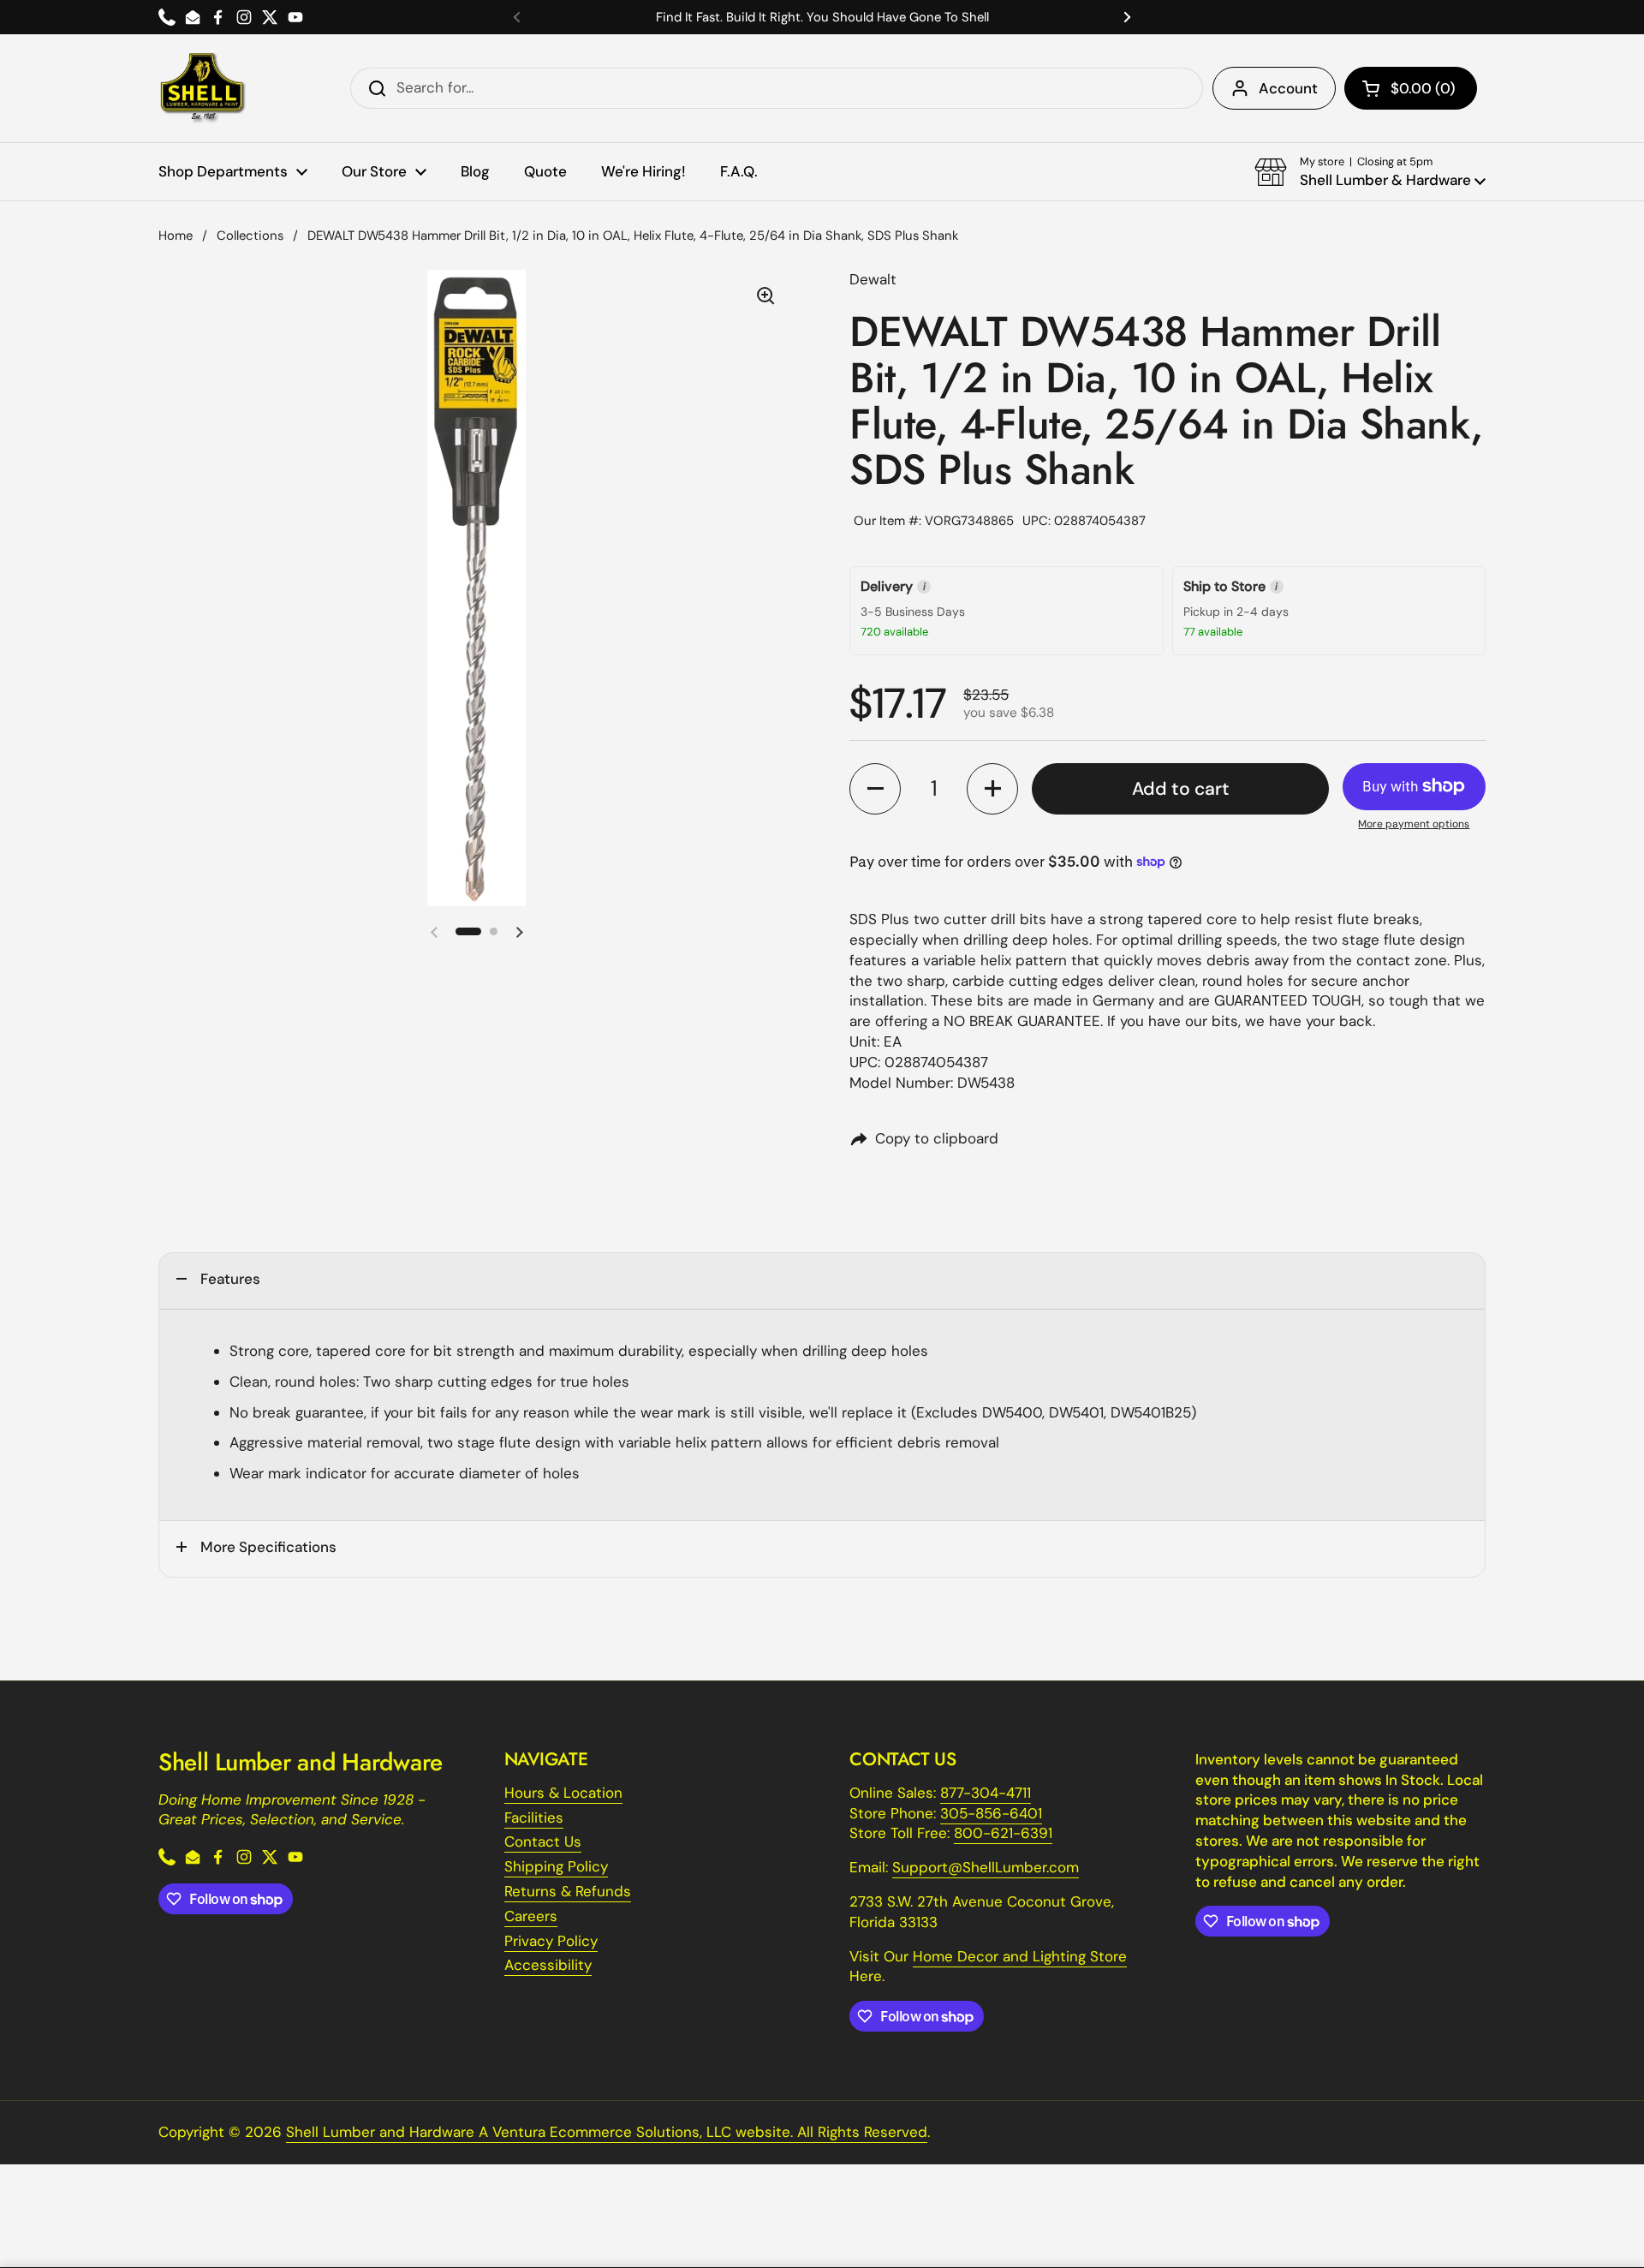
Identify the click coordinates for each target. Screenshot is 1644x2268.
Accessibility (548, 1965)
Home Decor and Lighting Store (1020, 1956)
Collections (250, 236)
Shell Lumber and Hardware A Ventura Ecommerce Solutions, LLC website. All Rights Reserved (607, 2132)
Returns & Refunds (568, 1891)
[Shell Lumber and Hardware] (203, 88)
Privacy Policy (551, 1941)
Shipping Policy (556, 1866)
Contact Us (543, 1841)
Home (176, 236)
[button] (1411, 88)
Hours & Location (563, 1793)
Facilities (534, 1817)
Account (1288, 88)
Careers (531, 1916)
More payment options (1414, 824)
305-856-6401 (991, 1813)
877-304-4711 (986, 1793)
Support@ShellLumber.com (986, 1867)
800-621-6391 (1003, 1833)
